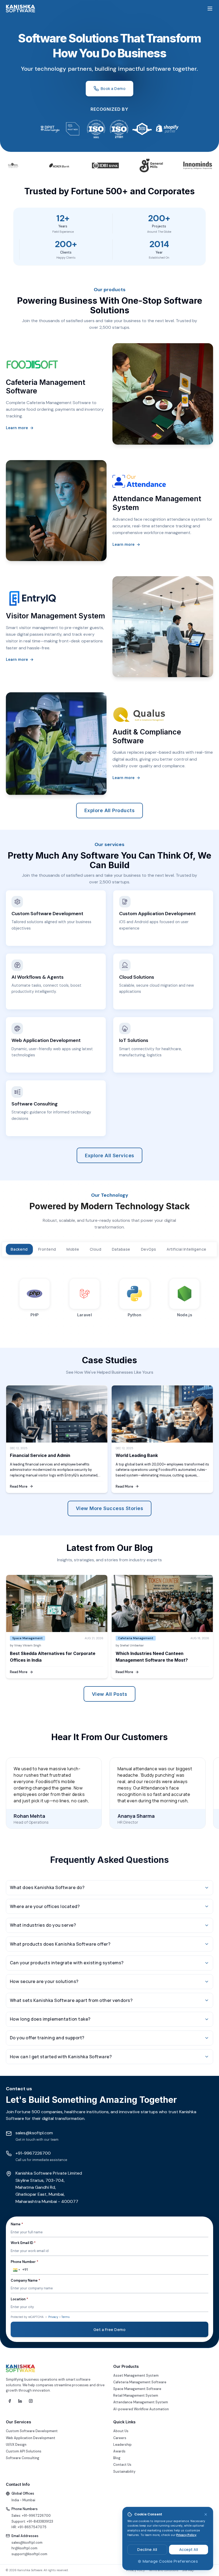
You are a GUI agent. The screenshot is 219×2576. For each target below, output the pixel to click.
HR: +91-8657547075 (29, 2527)
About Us (121, 2431)
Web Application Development (31, 2438)
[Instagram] (31, 2401)
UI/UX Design (16, 2445)
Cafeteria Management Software (140, 2382)
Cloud (96, 1249)
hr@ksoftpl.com (24, 2548)
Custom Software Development (32, 2431)
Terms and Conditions (163, 2570)
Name (17, 2224)
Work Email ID (23, 2243)
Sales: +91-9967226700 (31, 2516)
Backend (19, 1249)
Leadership (122, 2445)
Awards (119, 2451)
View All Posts (109, 1694)
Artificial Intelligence (187, 1249)
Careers (120, 2438)
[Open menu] (210, 9)
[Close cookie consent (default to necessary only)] (206, 2514)
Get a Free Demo (110, 2330)
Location (19, 2299)
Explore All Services (110, 1155)
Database (121, 1249)
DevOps (149, 1249)
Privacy (53, 2317)
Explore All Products (109, 810)
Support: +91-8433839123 (32, 2522)
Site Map (188, 2570)
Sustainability (124, 2472)
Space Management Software (137, 2389)
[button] (16, 2270)
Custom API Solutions (24, 2451)
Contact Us (122, 2465)
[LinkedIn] (20, 2401)
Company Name (26, 2281)
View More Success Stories (109, 1508)
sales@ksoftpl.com (27, 2543)
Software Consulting (23, 2458)
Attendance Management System (141, 2402)
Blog (117, 2458)
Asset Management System (136, 2376)
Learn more (20, 428)
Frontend (47, 1249)
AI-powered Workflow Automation (141, 2409)
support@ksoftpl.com (29, 2554)
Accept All (189, 2549)
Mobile (73, 1249)
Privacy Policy (186, 2535)
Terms (65, 2317)
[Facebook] (10, 2401)
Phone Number (25, 2262)
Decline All (147, 2549)
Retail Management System (136, 2396)
